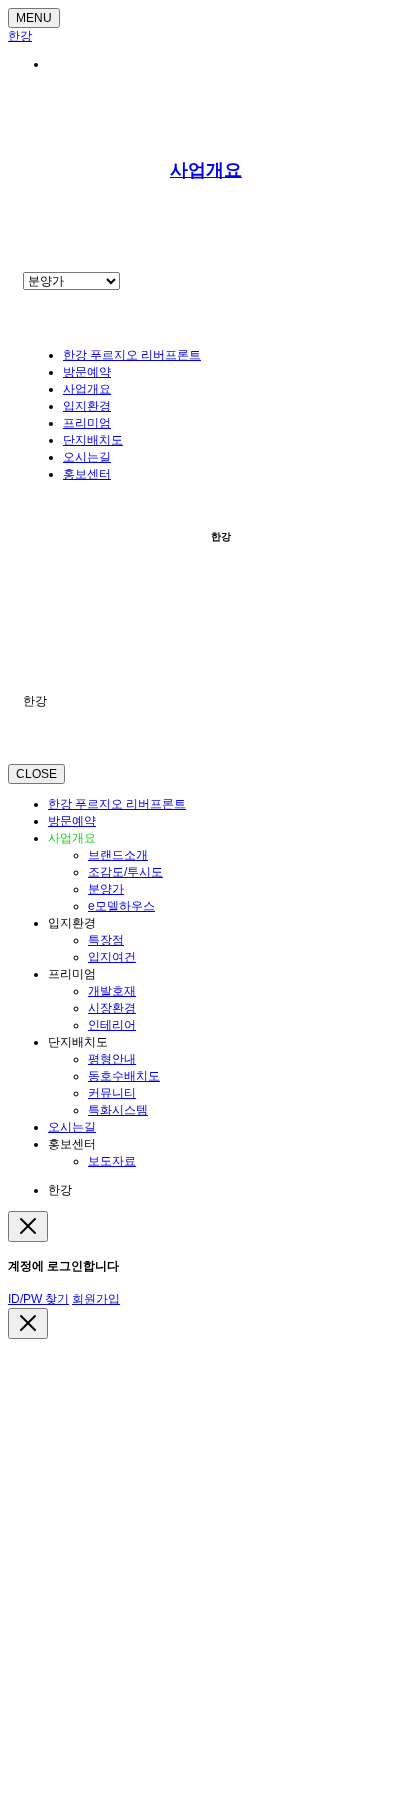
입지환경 (87, 406)
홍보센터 (87, 474)
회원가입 (96, 1299)
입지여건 (112, 957)
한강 (20, 36)
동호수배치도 (124, 1076)
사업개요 (206, 170)
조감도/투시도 (125, 872)
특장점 (106, 940)
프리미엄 (87, 423)
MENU (34, 18)
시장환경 (112, 1008)
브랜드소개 (118, 855)
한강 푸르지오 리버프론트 (132, 355)
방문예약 (87, 372)
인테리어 (112, 1025)
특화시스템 (118, 1110)
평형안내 (112, 1059)
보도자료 (112, 1161)
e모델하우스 (121, 906)
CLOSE (36, 774)
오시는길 (87, 457)
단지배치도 (93, 440)
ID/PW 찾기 (38, 1299)
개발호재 (112, 991)
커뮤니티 (112, 1093)
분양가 (106, 889)
